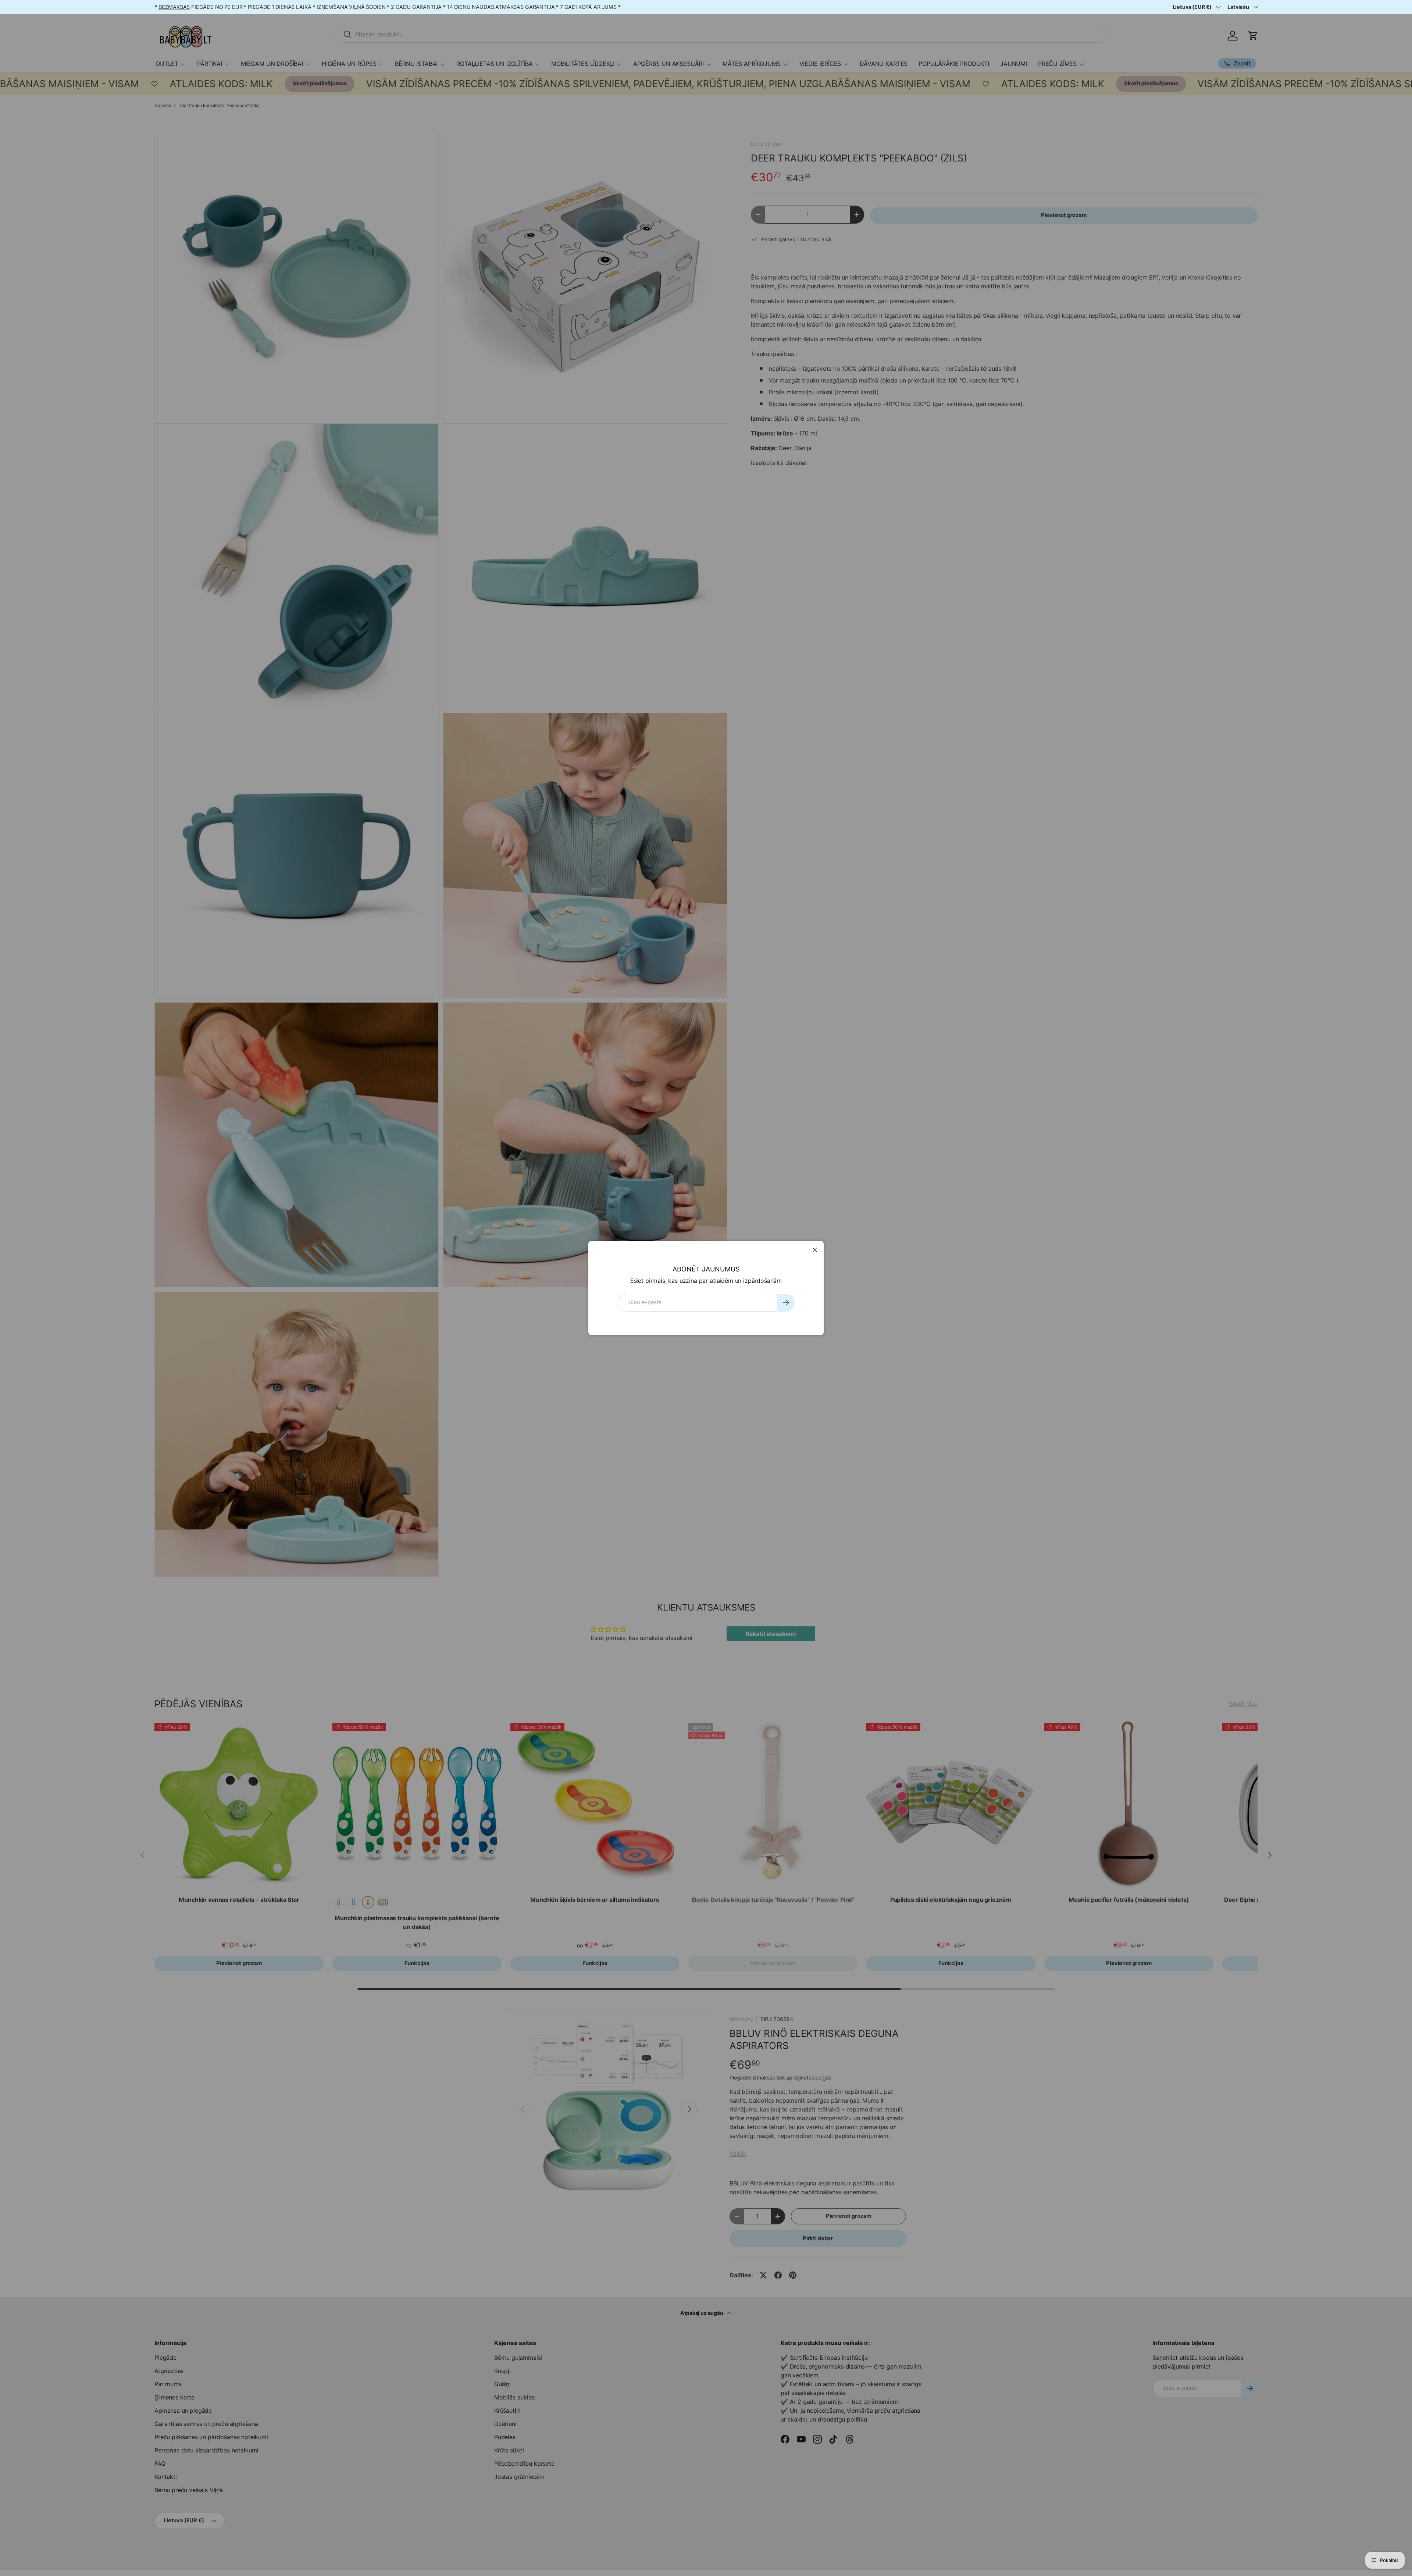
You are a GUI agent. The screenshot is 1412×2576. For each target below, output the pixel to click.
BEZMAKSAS (174, 7)
